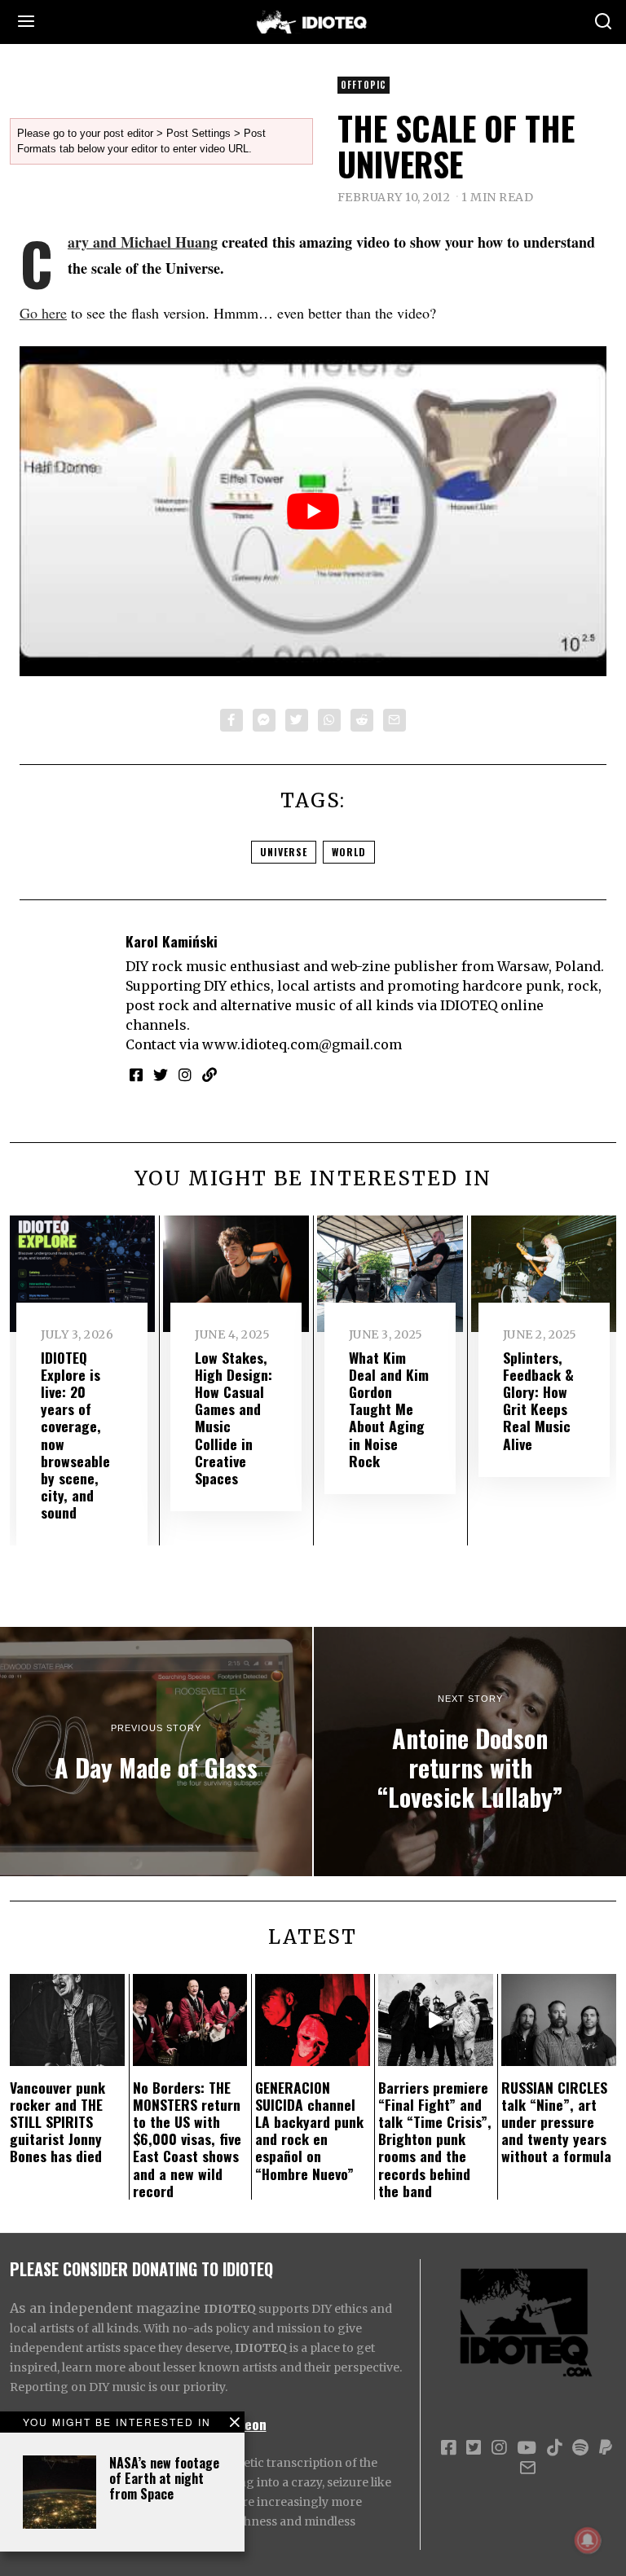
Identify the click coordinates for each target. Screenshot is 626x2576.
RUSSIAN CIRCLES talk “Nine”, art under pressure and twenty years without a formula (556, 2121)
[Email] (395, 720)
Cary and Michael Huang (143, 242)
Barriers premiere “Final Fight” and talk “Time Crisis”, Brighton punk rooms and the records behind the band (435, 2139)
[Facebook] (231, 720)
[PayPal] (606, 2448)
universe (284, 852)
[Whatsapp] (329, 720)
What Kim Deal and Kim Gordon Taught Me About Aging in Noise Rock (389, 1409)
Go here (43, 313)
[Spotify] (580, 2448)
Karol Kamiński (172, 941)
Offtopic (364, 85)
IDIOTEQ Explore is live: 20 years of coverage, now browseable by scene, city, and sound (75, 1435)
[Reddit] (362, 720)
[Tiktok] (554, 2448)
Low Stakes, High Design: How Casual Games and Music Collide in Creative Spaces (234, 1418)
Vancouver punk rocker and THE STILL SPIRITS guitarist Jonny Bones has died (57, 2121)
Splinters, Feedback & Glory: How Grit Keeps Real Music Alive (538, 1400)
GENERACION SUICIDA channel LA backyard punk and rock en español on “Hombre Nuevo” (309, 2130)
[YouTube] (527, 2448)
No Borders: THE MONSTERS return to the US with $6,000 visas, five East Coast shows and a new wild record (187, 2139)
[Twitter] (297, 720)
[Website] (209, 1075)
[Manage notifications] (588, 2540)
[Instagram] (185, 1075)
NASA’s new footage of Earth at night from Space (164, 2478)
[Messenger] (264, 720)
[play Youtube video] (313, 511)
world (349, 852)
